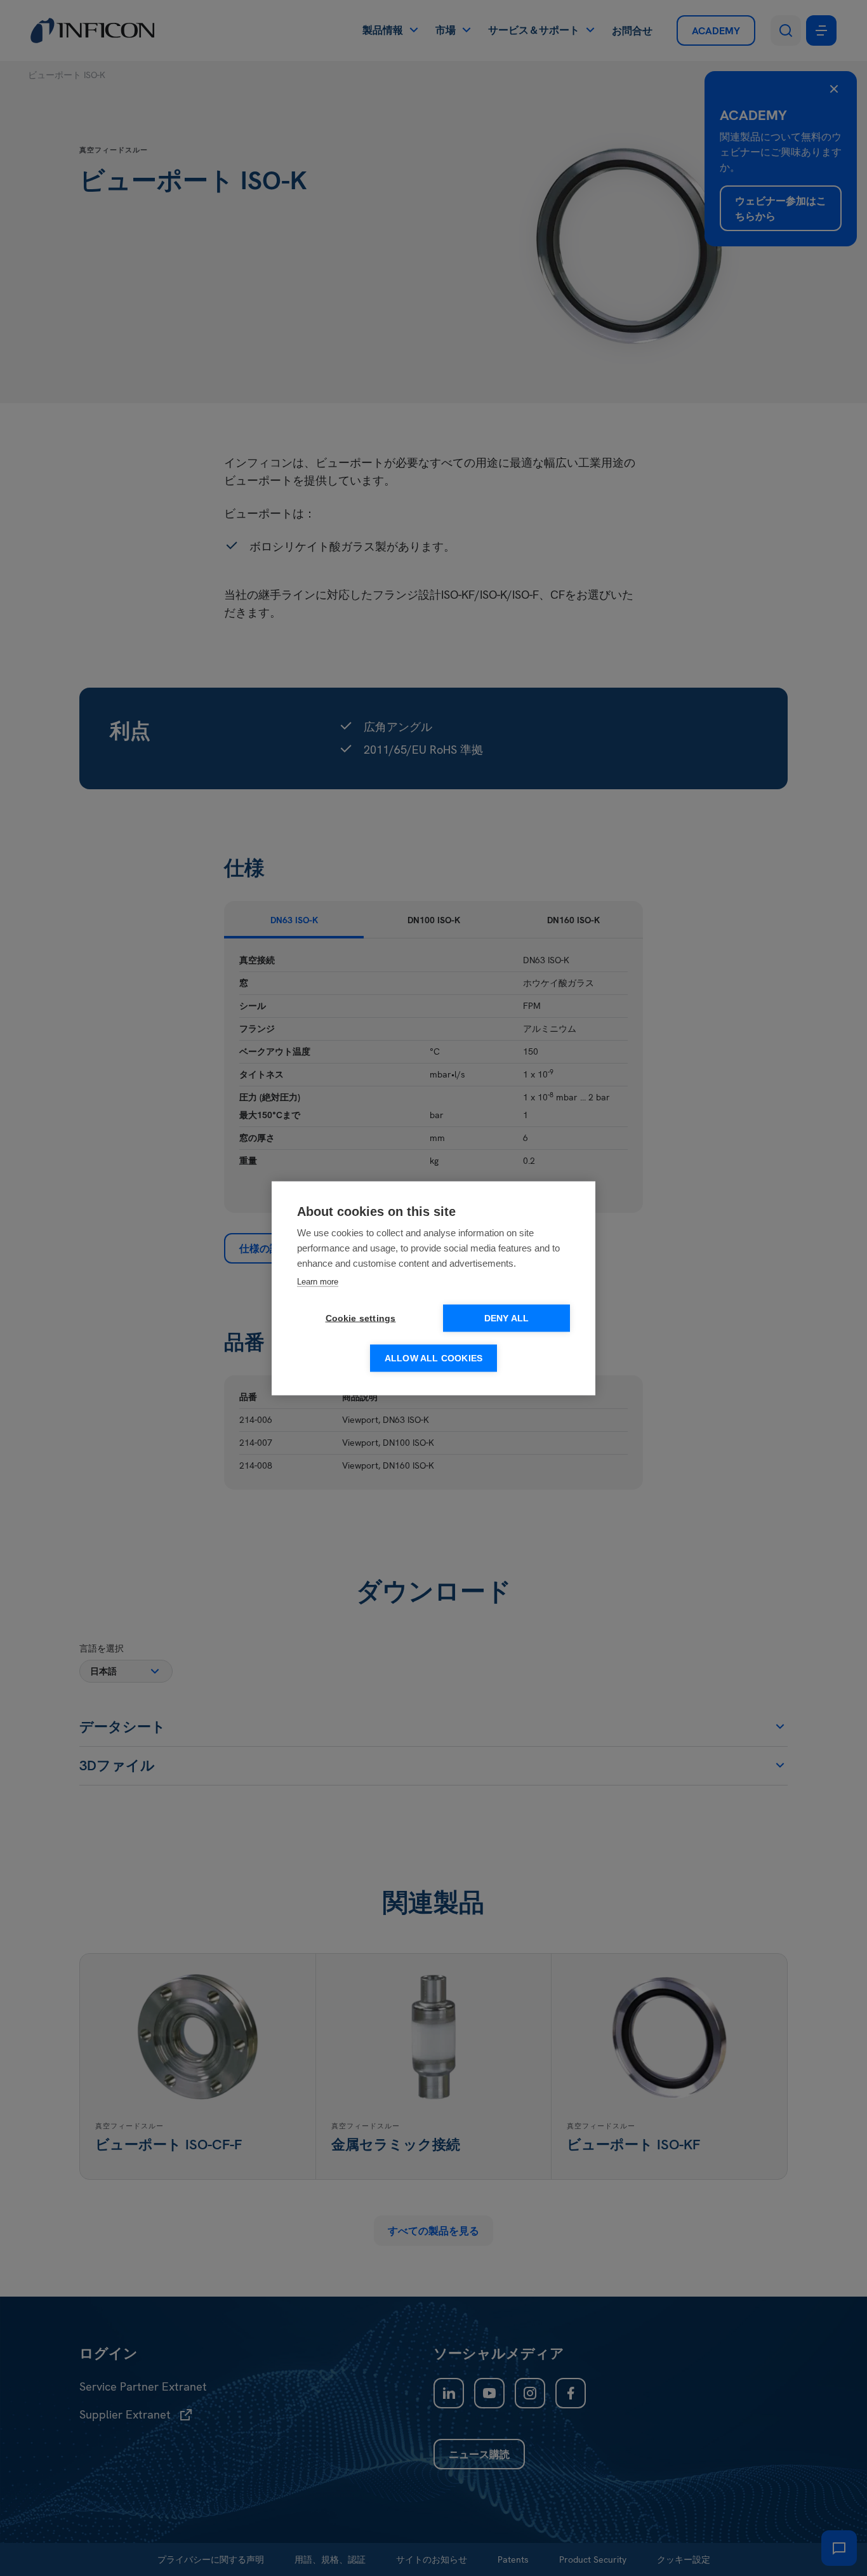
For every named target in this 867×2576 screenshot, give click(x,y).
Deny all (507, 1318)
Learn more (318, 1281)
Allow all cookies (433, 1358)
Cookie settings (361, 1318)
